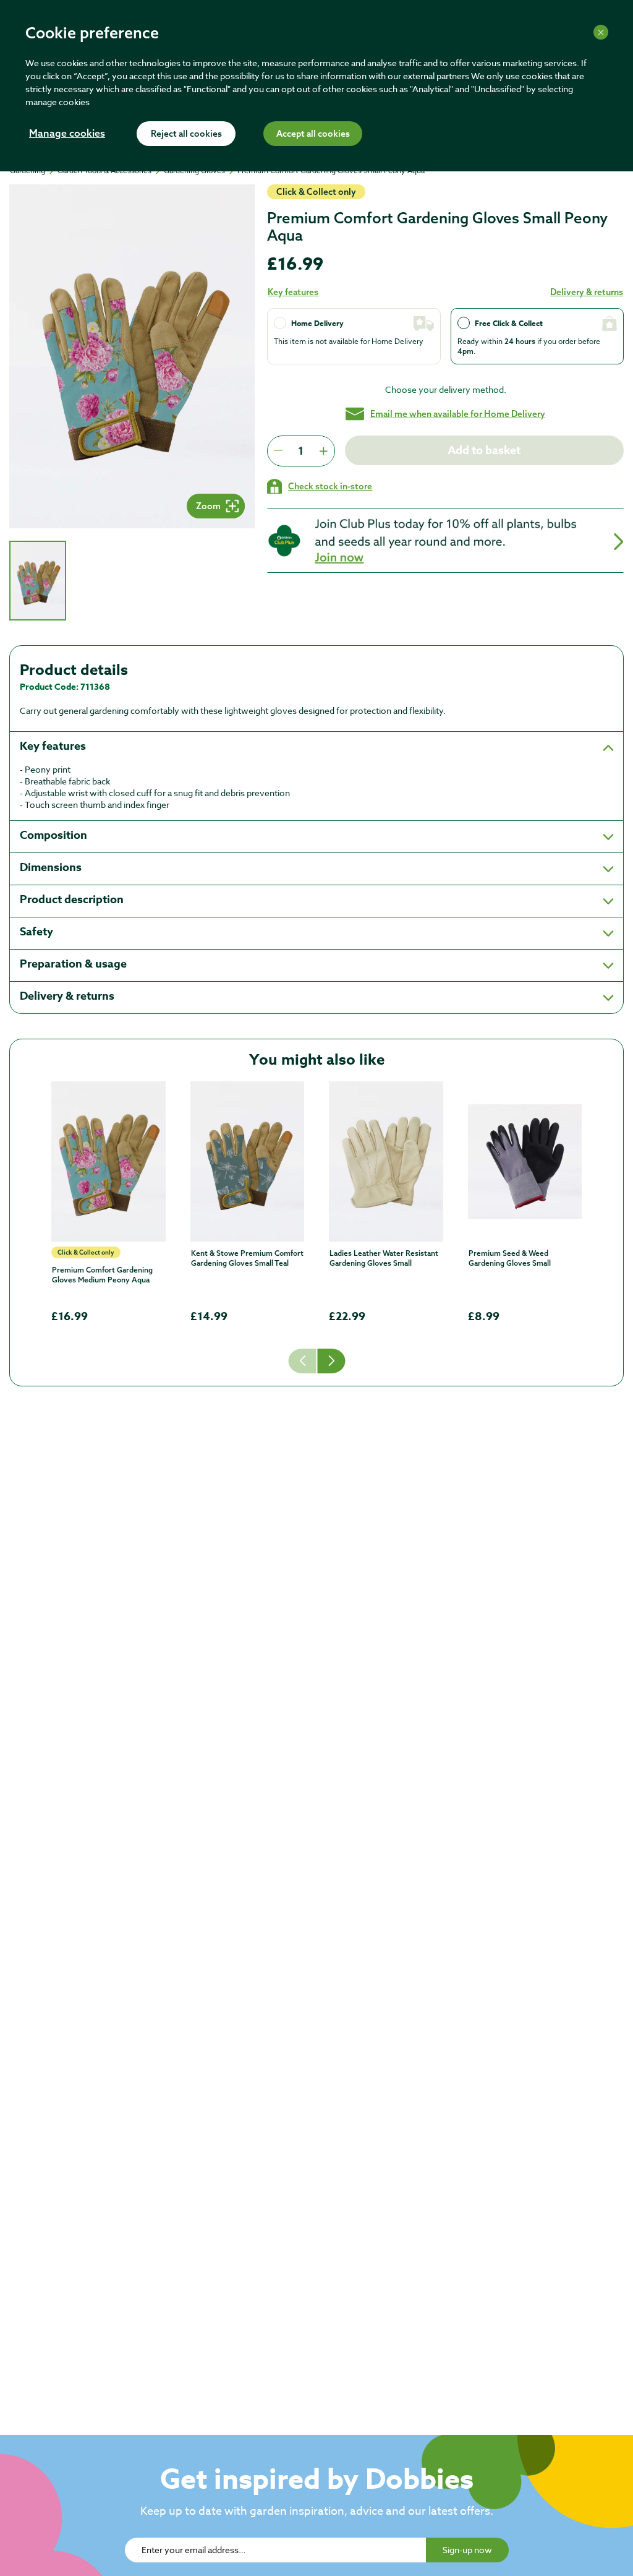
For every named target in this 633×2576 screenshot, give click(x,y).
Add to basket (485, 450)
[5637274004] (525, 1161)
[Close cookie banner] (601, 32)
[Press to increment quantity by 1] (323, 451)
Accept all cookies (313, 134)
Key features (293, 292)
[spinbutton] (301, 451)
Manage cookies (67, 134)
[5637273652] (248, 1161)
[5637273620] (108, 1161)
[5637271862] (386, 1161)
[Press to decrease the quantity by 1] (278, 451)
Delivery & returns (587, 292)
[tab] (38, 581)
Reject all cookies (186, 134)
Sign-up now (467, 2550)
